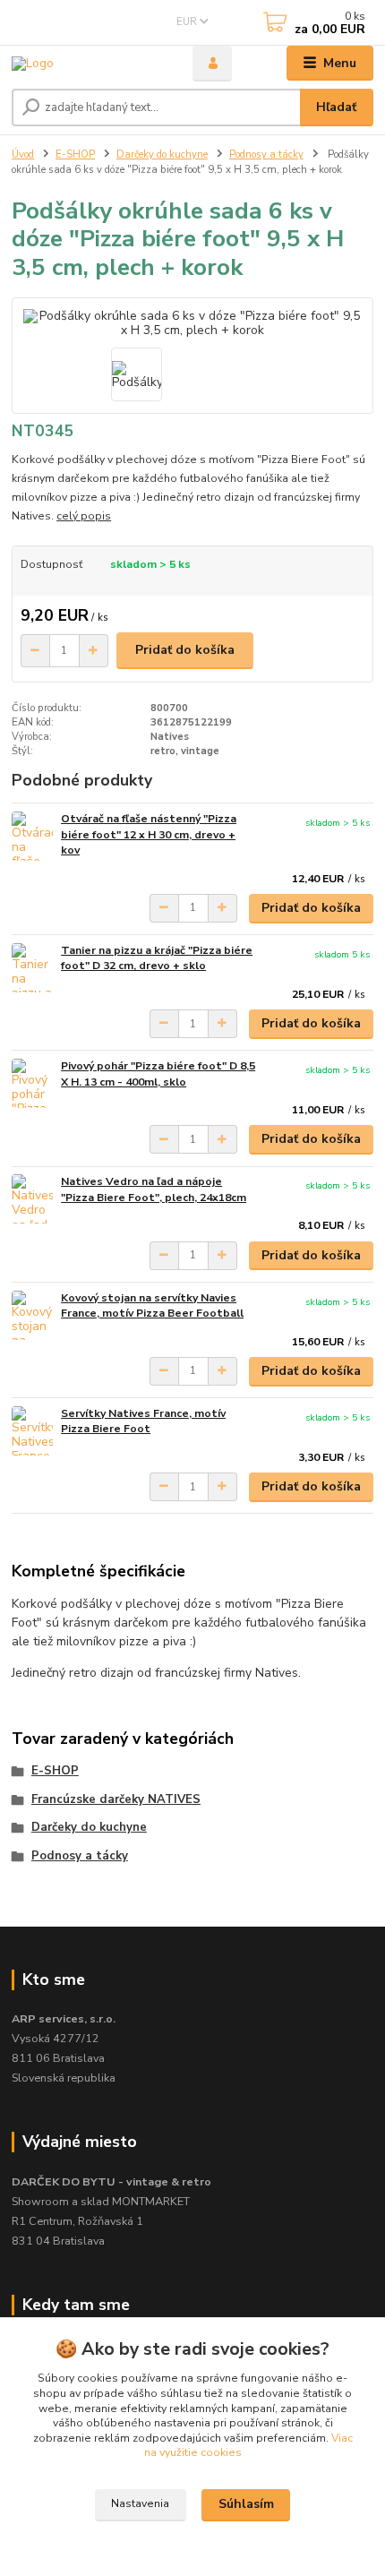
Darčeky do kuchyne (162, 155)
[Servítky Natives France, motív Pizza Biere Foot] (32, 1431)
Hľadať (336, 107)
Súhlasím (246, 2504)
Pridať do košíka (185, 650)
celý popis (84, 516)
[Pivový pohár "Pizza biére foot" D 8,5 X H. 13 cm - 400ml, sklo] (32, 1083)
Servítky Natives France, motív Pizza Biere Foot (143, 1421)
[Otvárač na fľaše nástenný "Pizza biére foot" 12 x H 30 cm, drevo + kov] (32, 836)
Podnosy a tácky (266, 155)
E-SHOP (75, 155)
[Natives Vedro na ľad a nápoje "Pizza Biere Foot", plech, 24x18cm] (32, 1199)
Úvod (23, 155)
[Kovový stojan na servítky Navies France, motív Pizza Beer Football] (32, 1315)
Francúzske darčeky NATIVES (116, 1799)
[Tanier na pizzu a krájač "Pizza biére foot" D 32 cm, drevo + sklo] (32, 968)
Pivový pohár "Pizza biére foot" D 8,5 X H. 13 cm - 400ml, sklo (158, 1074)
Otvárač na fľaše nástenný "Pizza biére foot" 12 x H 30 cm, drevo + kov (149, 834)
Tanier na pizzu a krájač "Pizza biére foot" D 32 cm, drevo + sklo (157, 958)
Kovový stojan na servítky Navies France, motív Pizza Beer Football (152, 1306)
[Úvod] (87, 63)
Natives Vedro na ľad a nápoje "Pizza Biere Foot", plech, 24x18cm (154, 1189)
